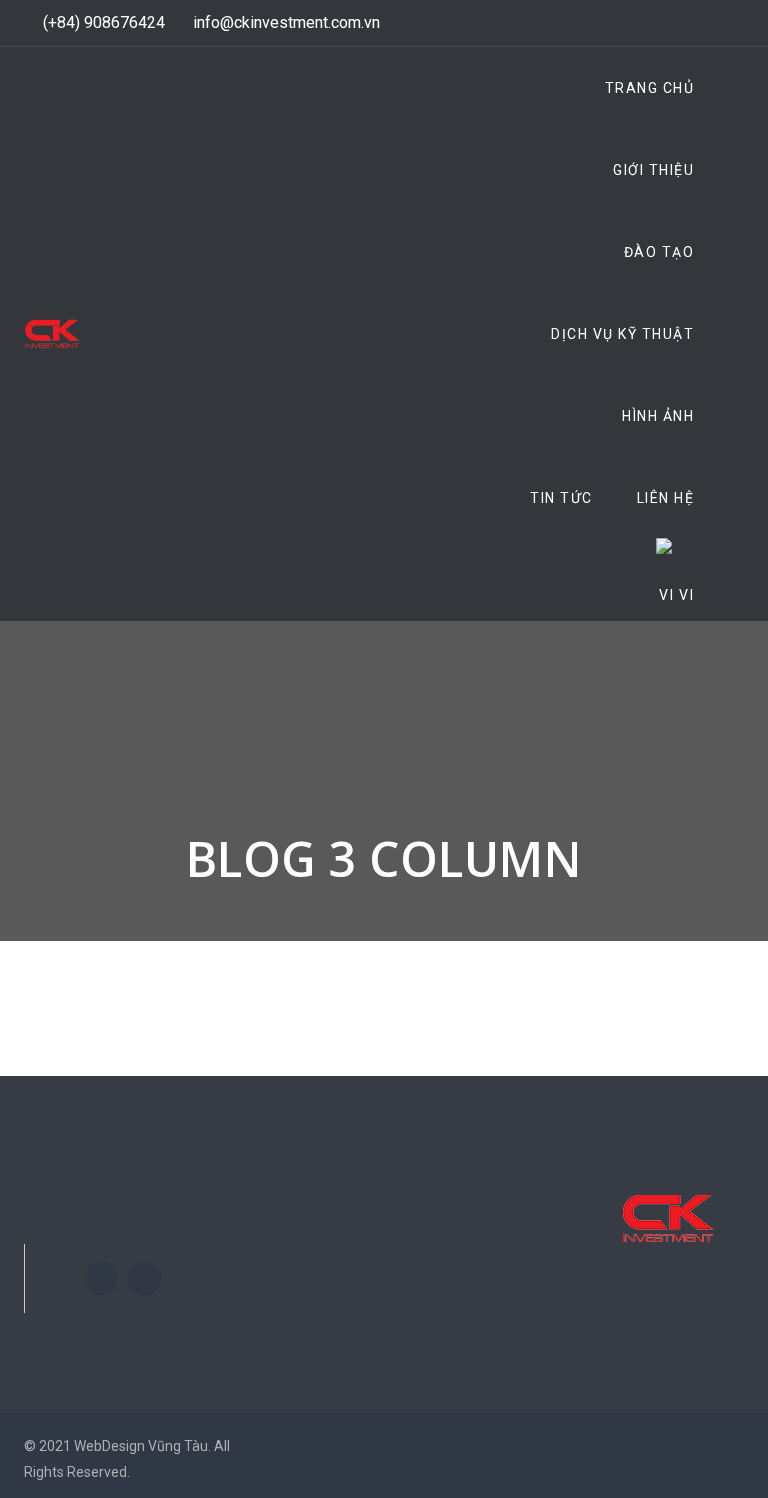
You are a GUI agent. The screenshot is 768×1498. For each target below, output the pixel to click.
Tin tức (561, 498)
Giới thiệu (653, 170)
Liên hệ (666, 498)
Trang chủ (650, 88)
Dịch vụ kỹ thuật (622, 334)
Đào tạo (659, 252)
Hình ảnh (658, 416)
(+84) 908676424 (104, 22)
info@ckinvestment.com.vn (286, 22)
